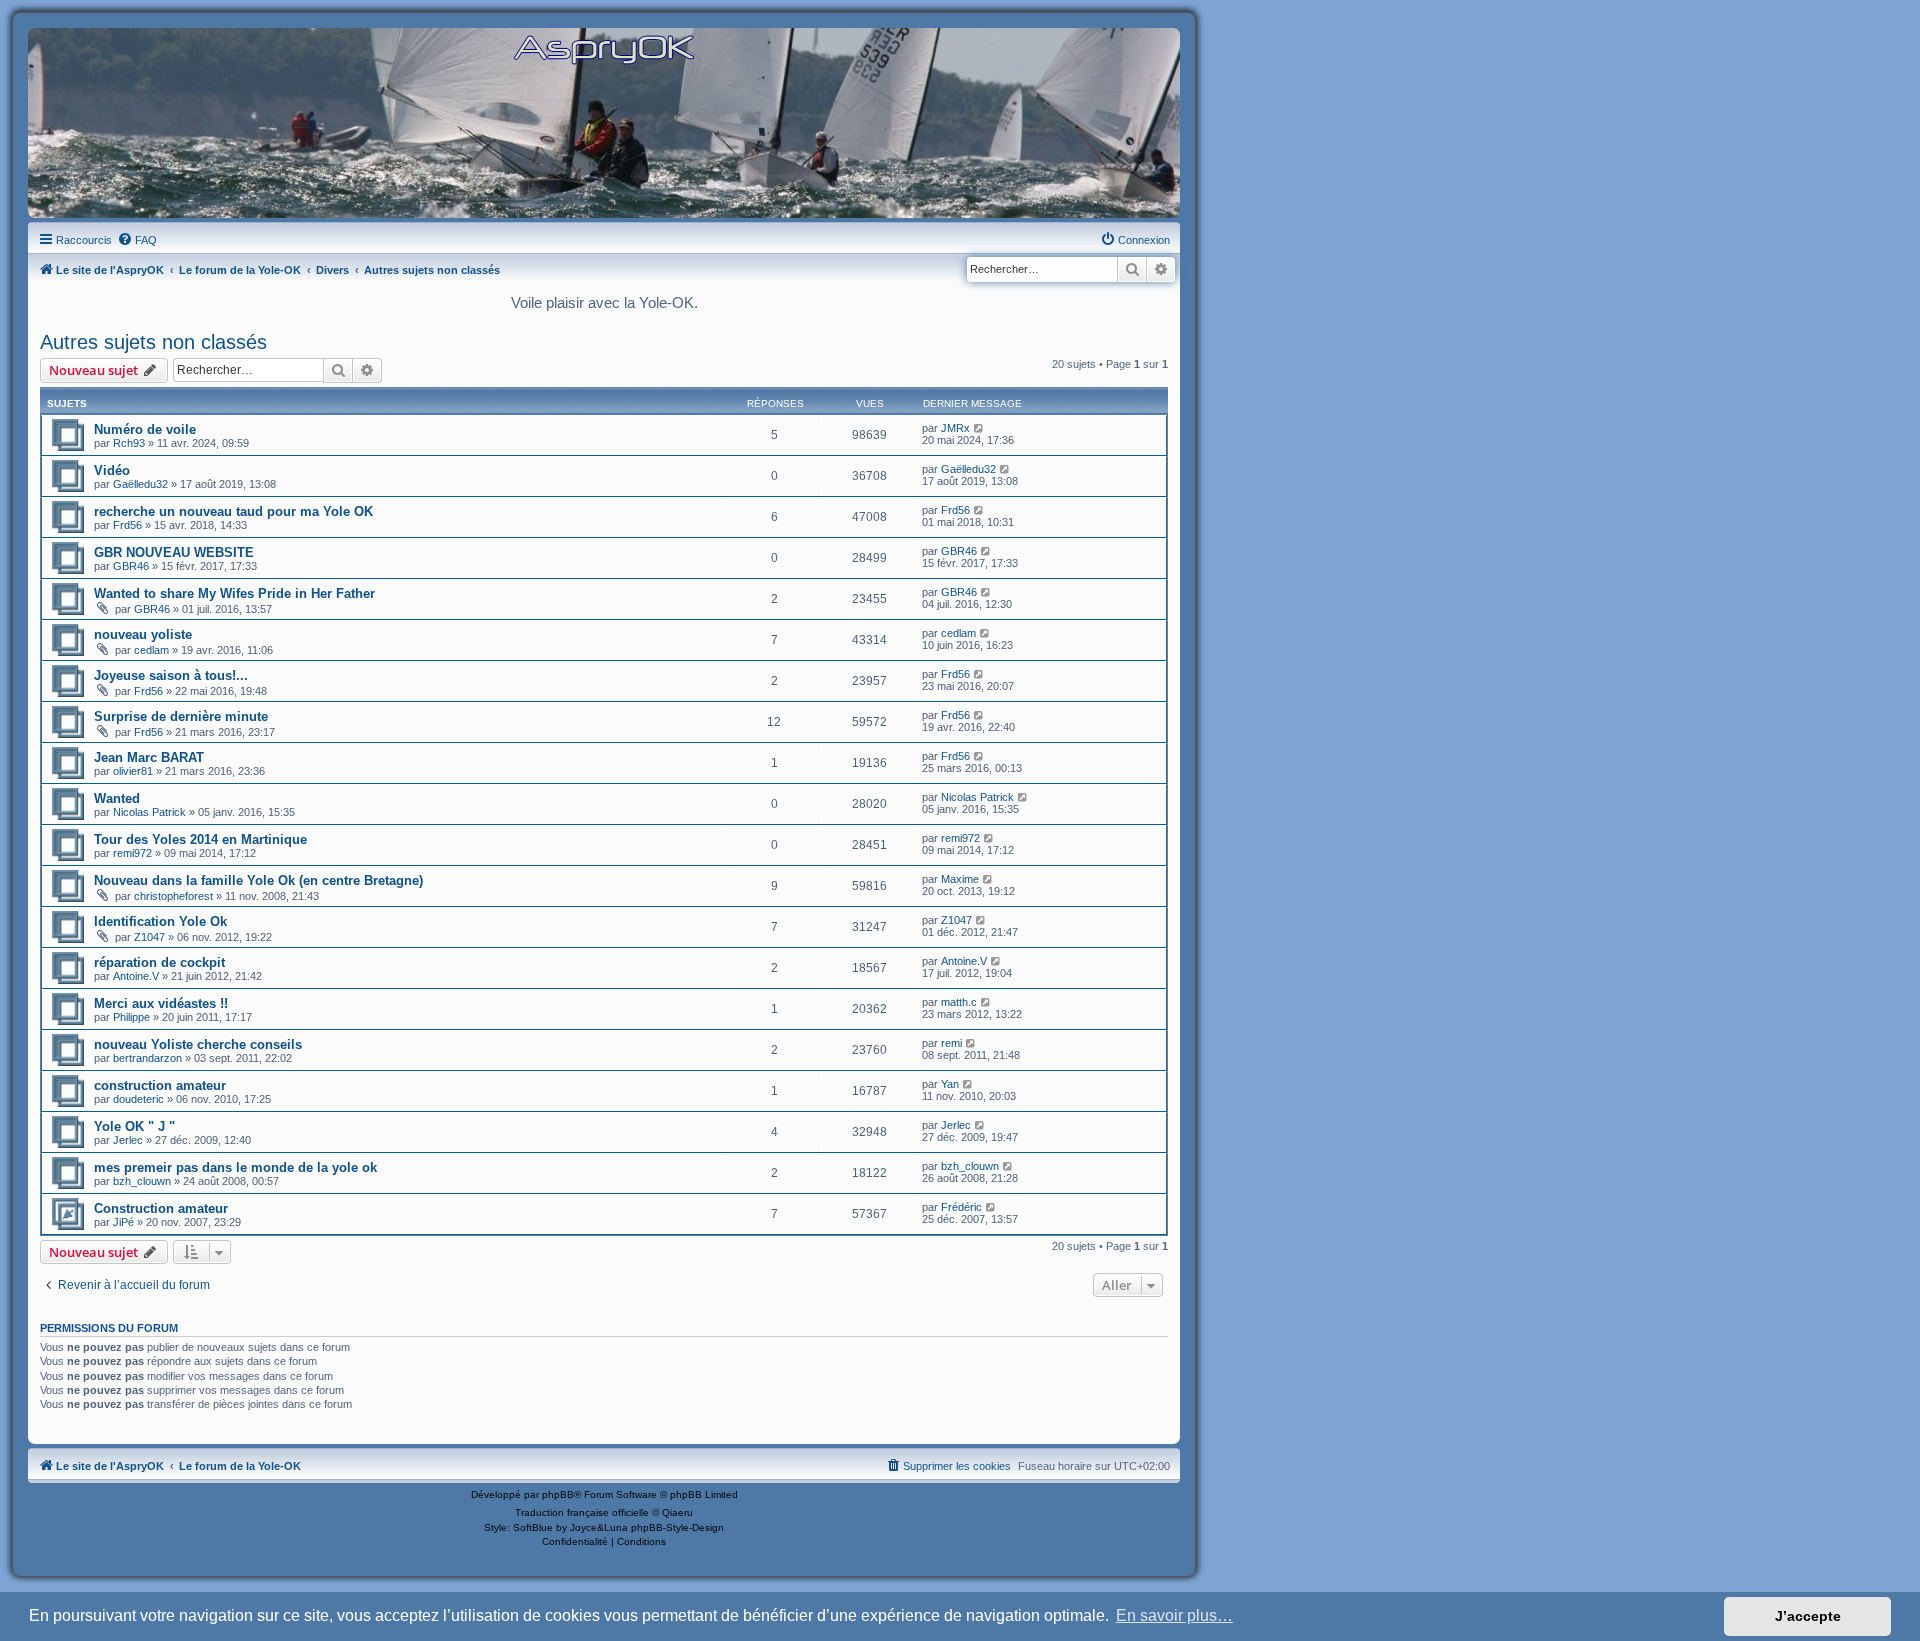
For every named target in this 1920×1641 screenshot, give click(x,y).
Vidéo (112, 470)
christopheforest (173, 896)
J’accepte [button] (1808, 1616)
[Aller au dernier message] (979, 428)
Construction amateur (161, 1208)
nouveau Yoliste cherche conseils (198, 1044)
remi (951, 1043)
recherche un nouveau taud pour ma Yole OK (233, 511)
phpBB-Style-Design (677, 1527)
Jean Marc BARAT (149, 757)
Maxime (960, 879)
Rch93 (129, 443)
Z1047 (149, 937)
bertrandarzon (147, 1058)
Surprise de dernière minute (181, 716)
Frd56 (127, 525)
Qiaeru (677, 1512)
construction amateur (160, 1085)
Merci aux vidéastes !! (161, 1003)
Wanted (117, 798)
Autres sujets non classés (153, 342)
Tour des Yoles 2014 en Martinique (200, 839)
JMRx (955, 428)
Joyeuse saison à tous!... (171, 675)
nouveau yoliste (143, 634)
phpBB (558, 1494)
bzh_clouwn (142, 1181)
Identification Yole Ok (160, 921)
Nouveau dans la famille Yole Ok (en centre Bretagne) (258, 880)
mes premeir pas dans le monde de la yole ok (235, 1167)
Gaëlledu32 (140, 484)
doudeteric (138, 1099)
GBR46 (131, 566)
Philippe (131, 1017)
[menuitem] (137, 240)
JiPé (123, 1222)
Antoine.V (136, 976)
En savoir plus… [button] (1174, 1615)
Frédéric (961, 1207)
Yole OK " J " (134, 1126)
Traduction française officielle (582, 1512)
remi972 (132, 853)
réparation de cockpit (159, 962)
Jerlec (128, 1140)
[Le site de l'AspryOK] (604, 48)
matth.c (959, 1002)
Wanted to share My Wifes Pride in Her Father (234, 593)
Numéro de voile (145, 429)
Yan (950, 1084)
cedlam (151, 650)
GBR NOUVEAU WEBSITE (174, 552)
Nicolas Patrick (149, 812)
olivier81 (133, 771)
